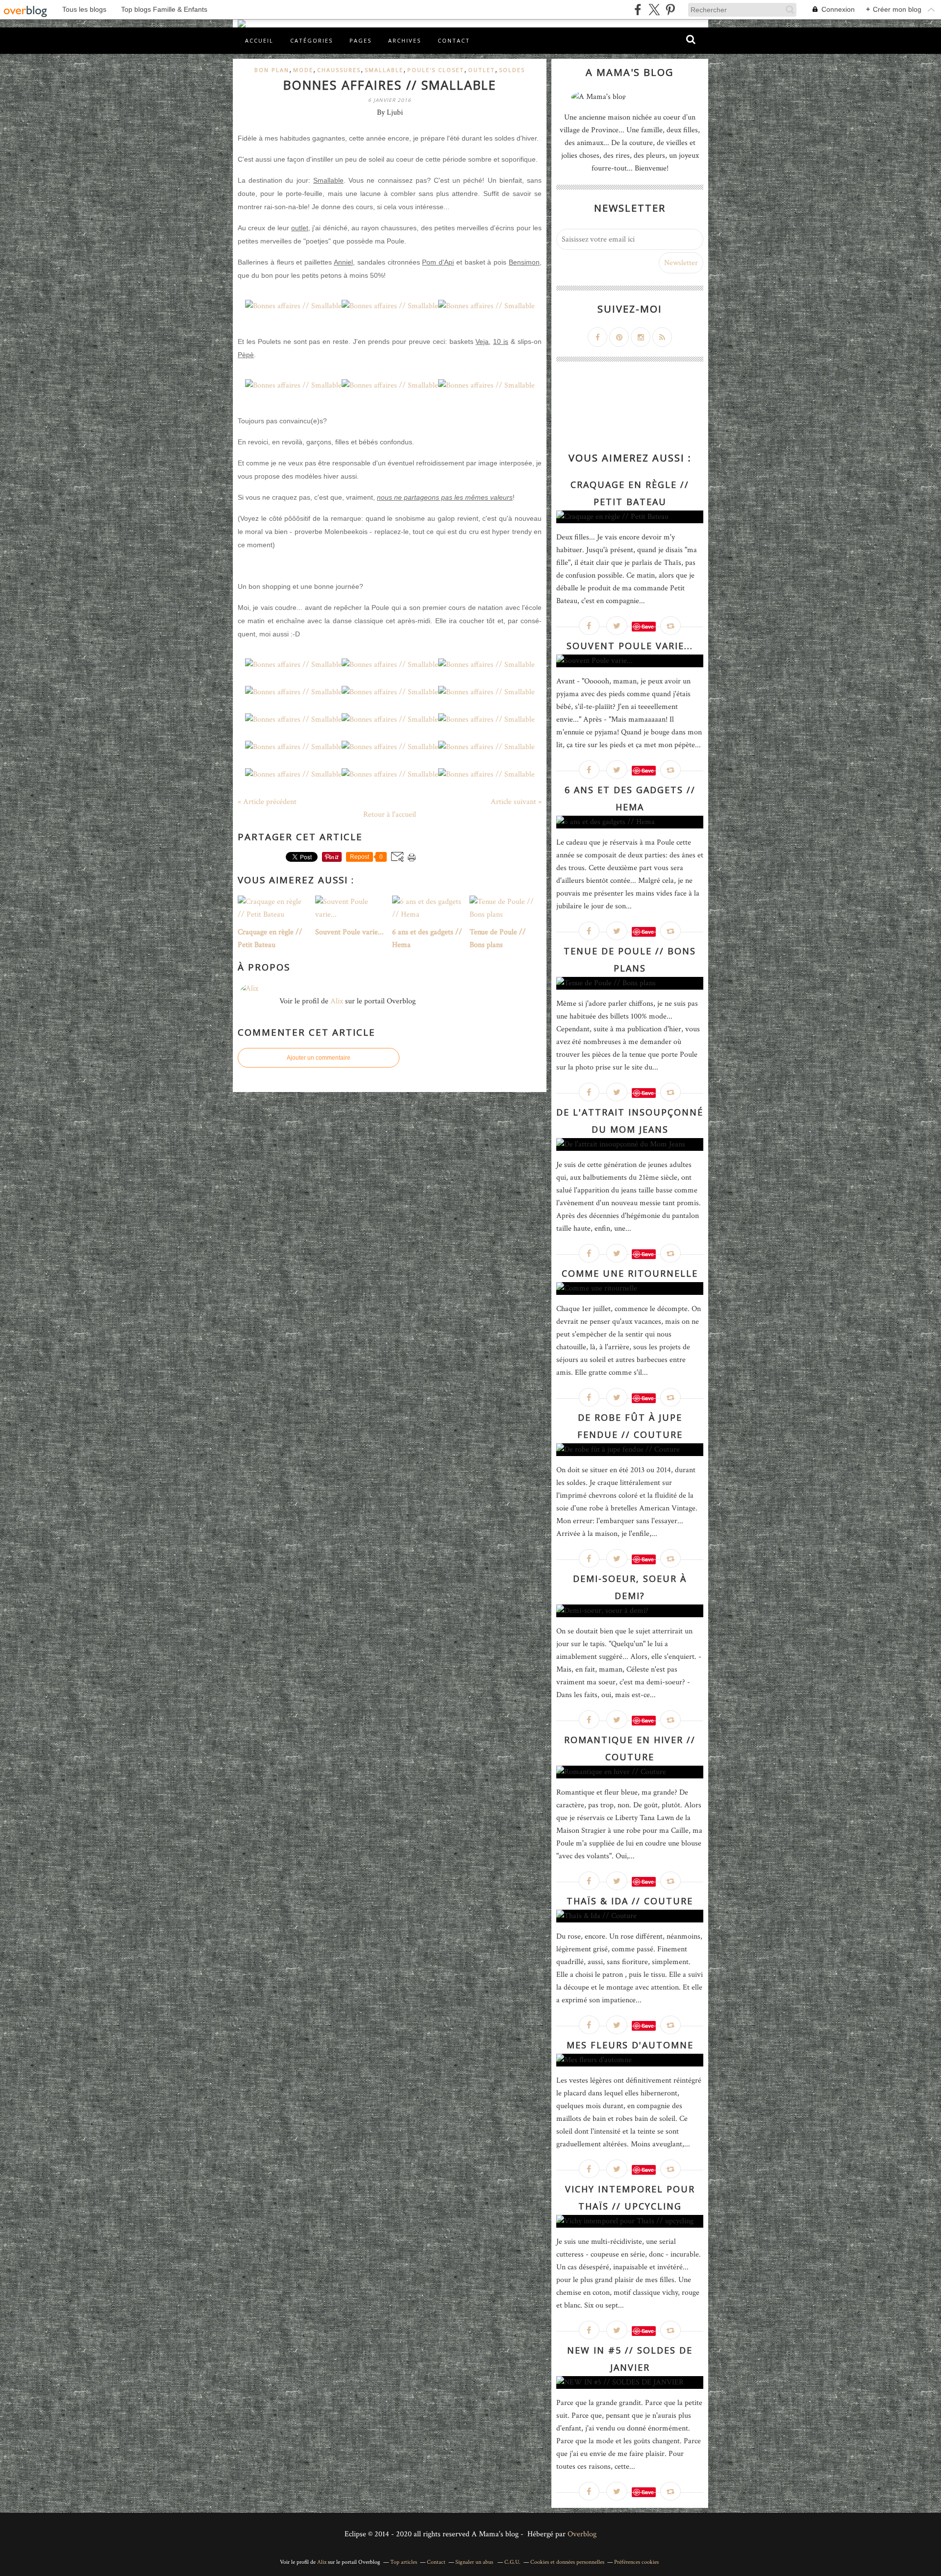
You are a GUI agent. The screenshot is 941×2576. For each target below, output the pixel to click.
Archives (405, 40)
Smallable (384, 70)
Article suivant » (516, 802)
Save (648, 626)
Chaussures (339, 70)
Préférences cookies (636, 2562)
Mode (303, 70)
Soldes (512, 70)
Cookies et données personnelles (567, 2562)
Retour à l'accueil (390, 814)
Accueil (259, 40)
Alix (337, 1001)
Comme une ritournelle (630, 1273)
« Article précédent (267, 802)
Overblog (582, 2534)
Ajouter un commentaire (319, 1058)
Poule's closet (436, 70)
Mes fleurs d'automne (630, 2045)
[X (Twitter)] (654, 10)
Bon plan (272, 70)
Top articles (404, 2562)
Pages (360, 40)
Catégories (311, 40)
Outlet (482, 70)
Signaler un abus (475, 2562)
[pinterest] (670, 10)
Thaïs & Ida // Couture (630, 1901)
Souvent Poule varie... (630, 646)
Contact (454, 40)
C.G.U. (512, 2562)
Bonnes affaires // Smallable (390, 85)
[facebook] (638, 10)
